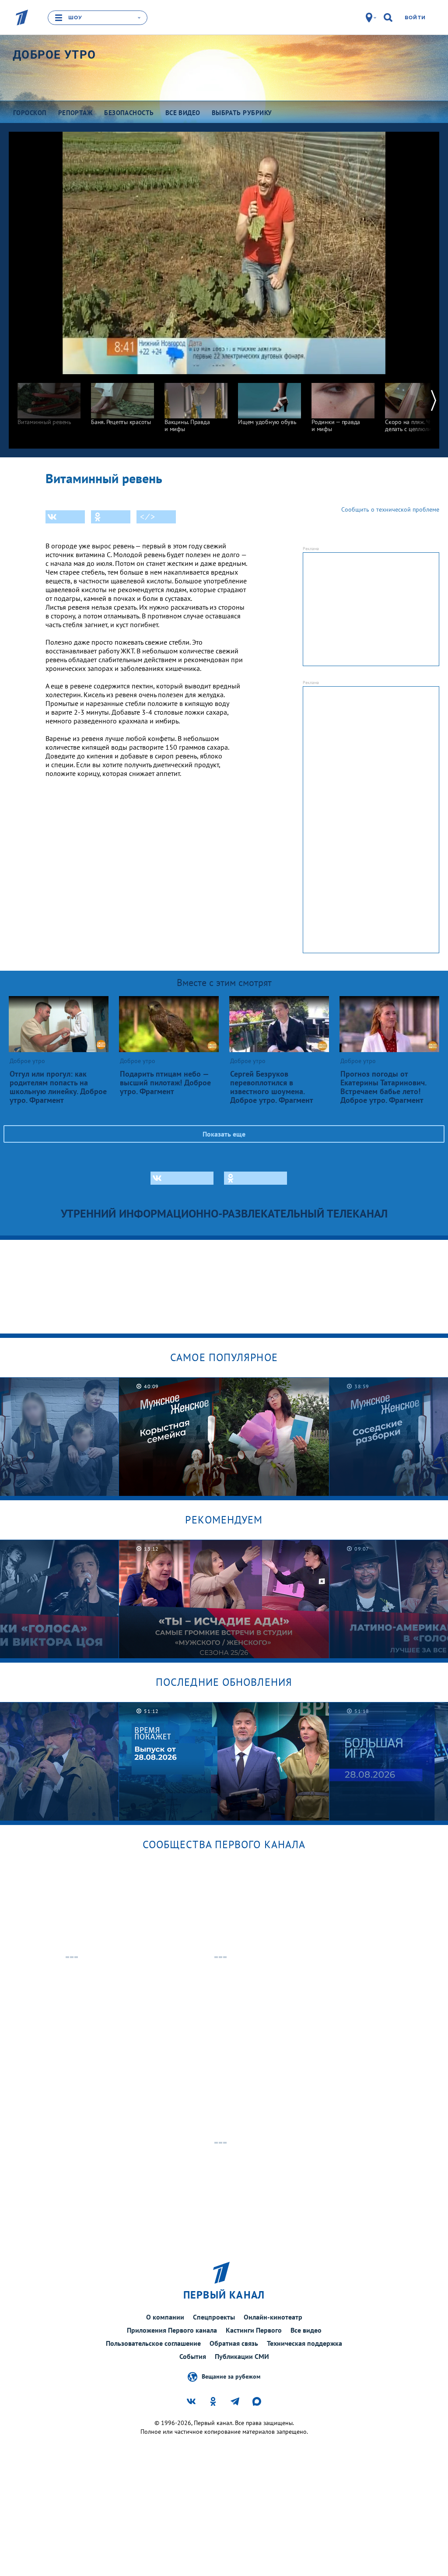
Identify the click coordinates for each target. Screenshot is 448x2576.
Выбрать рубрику (242, 113)
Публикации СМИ (242, 2356)
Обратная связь (234, 2343)
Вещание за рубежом (231, 2376)
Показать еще (224, 1134)
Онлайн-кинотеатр (273, 2317)
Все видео (306, 2330)
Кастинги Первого (254, 2330)
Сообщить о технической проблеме (390, 509)
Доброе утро (54, 55)
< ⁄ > (147, 517)
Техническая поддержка (304, 2343)
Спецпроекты (214, 2317)
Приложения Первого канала (172, 2330)
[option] (49, 400)
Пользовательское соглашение (153, 2343)
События (193, 2356)
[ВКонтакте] (65, 517)
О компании (165, 2317)
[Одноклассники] (111, 517)
